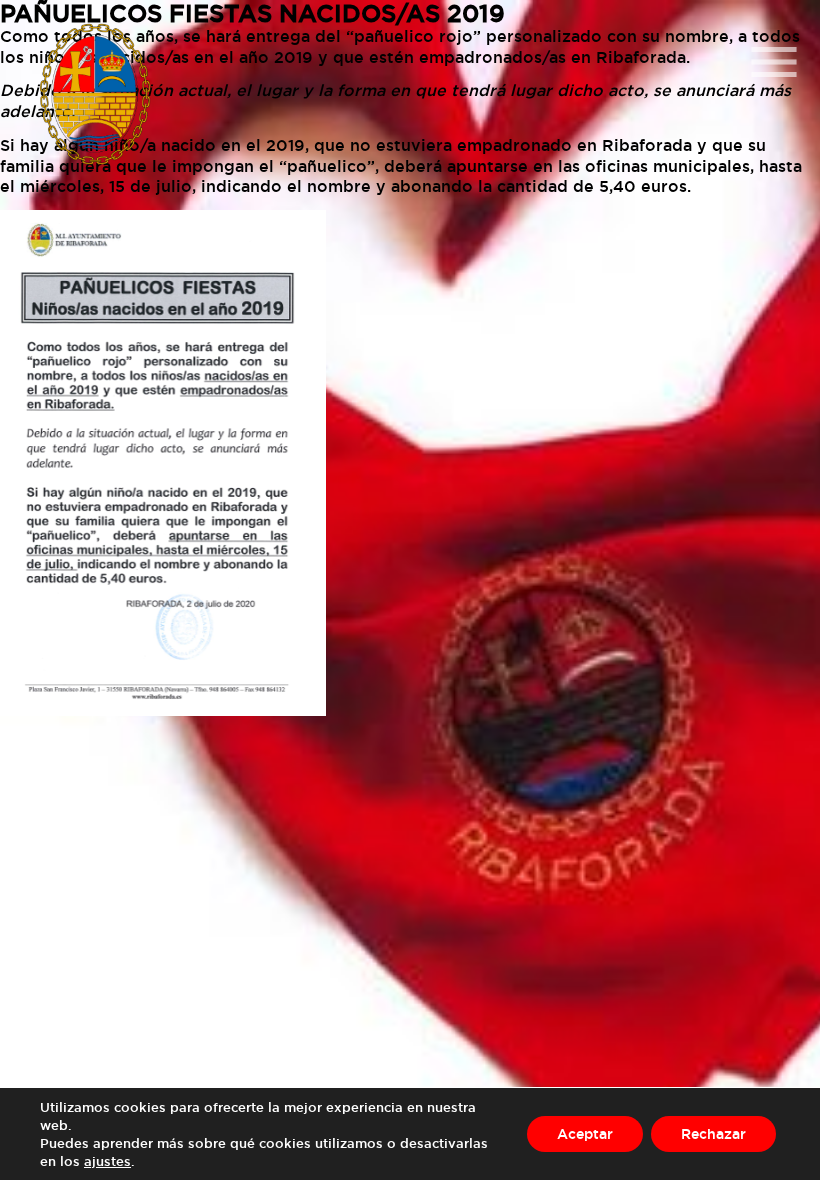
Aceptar (585, 1133)
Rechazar (713, 1133)
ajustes (107, 1161)
